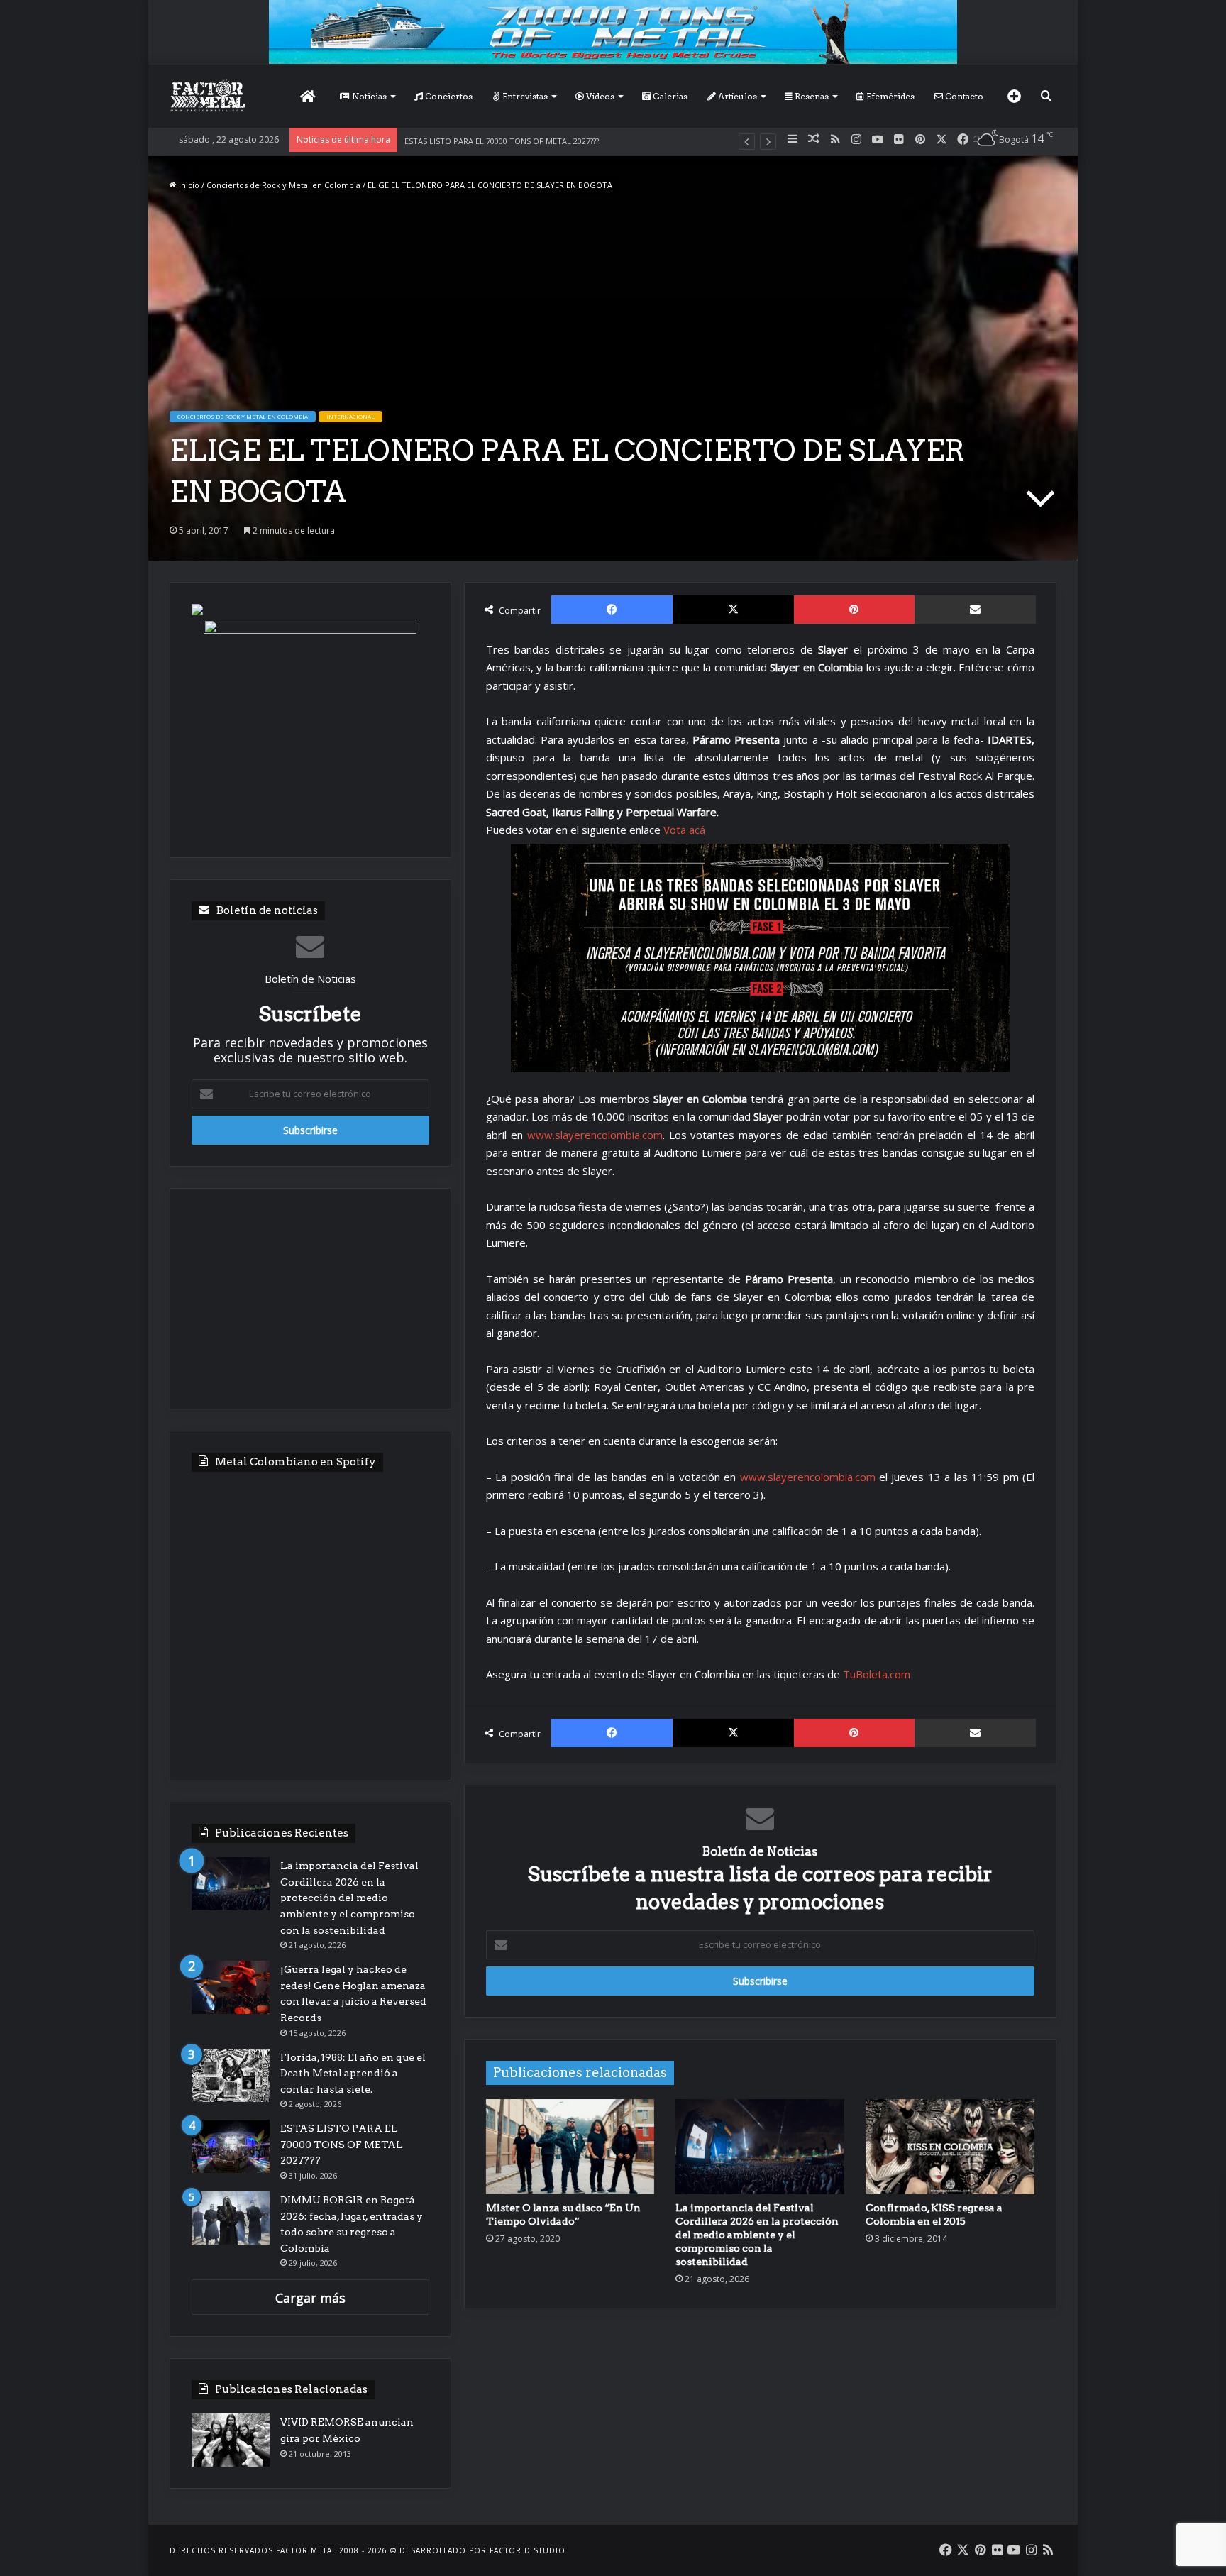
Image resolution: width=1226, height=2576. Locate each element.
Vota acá (684, 830)
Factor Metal (306, 2550)
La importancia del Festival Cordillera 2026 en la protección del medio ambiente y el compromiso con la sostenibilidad (757, 2235)
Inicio (188, 185)
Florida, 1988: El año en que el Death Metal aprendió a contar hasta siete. (353, 2073)
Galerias (669, 96)
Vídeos (599, 96)
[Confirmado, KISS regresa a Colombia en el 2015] (950, 2147)
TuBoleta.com (877, 1674)
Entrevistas (524, 96)
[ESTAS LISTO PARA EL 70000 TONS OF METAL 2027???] (231, 2146)
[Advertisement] (310, 1299)
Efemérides (889, 96)
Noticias (368, 96)
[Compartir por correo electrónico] (975, 610)
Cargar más (310, 2298)
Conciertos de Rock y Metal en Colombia (283, 185)
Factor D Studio (528, 2550)
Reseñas (811, 96)
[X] (733, 610)
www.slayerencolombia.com (595, 1135)
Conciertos (448, 96)
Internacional (350, 416)
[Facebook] (612, 610)
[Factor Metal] (208, 96)
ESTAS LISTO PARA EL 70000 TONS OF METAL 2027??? (502, 141)
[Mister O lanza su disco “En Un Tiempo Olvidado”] (570, 2147)
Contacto (963, 96)
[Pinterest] (854, 610)
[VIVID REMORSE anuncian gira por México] (231, 2440)
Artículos (736, 96)
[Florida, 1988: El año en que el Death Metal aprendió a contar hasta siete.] (231, 2075)
